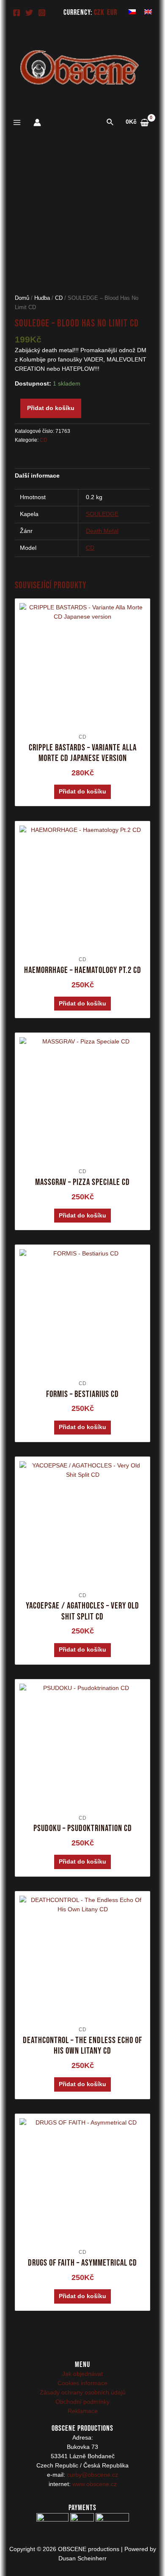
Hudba (42, 298)
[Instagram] (42, 13)
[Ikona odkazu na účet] (37, 122)
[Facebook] (16, 13)
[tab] (83, 476)
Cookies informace (82, 2383)
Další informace (37, 476)
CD (59, 298)
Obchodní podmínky (82, 2402)
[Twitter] (29, 13)
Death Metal (102, 531)
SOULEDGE (102, 514)
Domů (22, 298)
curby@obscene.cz (92, 2475)
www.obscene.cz (95, 2484)
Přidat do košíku (51, 408)
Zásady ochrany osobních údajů (83, 2393)
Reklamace (83, 2411)
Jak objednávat (82, 2374)
